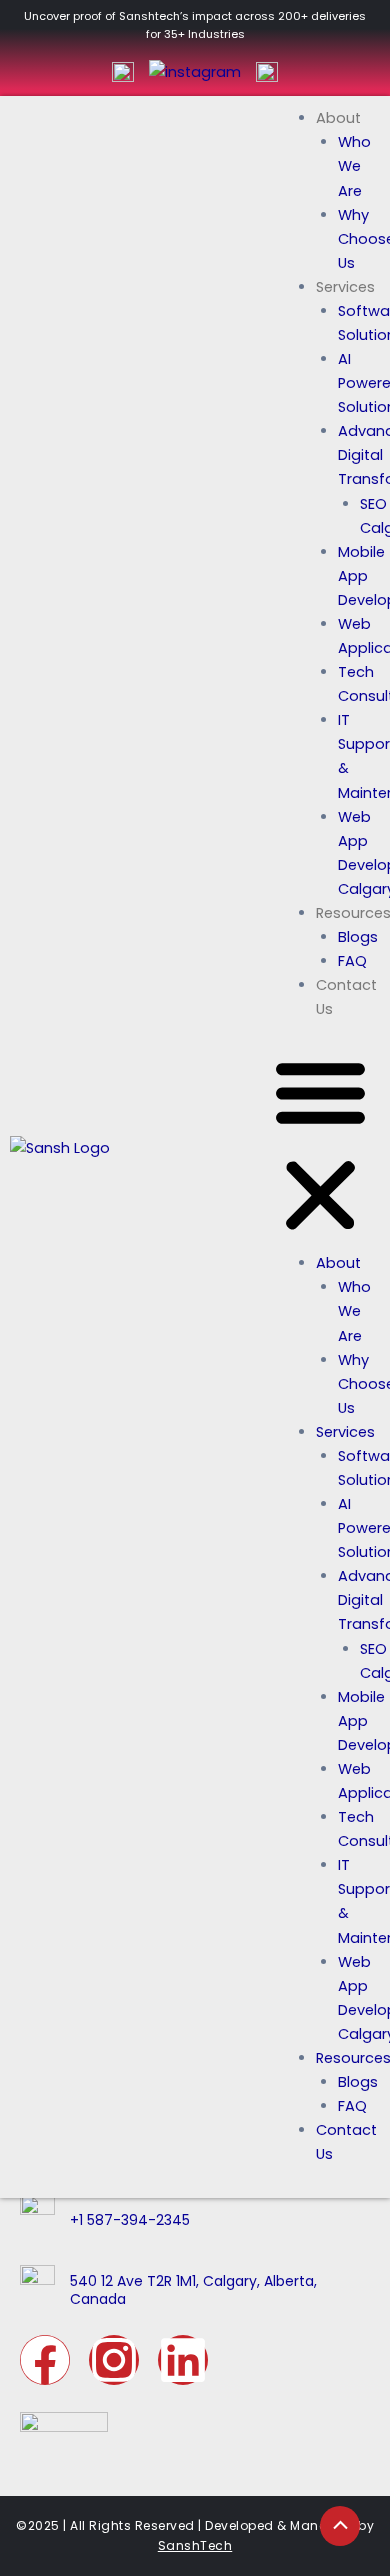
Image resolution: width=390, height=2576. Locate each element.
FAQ (352, 961)
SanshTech (195, 2545)
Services (345, 287)
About (338, 118)
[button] (320, 1147)
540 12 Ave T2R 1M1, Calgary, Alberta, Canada (193, 2290)
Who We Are (354, 166)
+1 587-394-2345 (130, 2220)
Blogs (358, 937)
